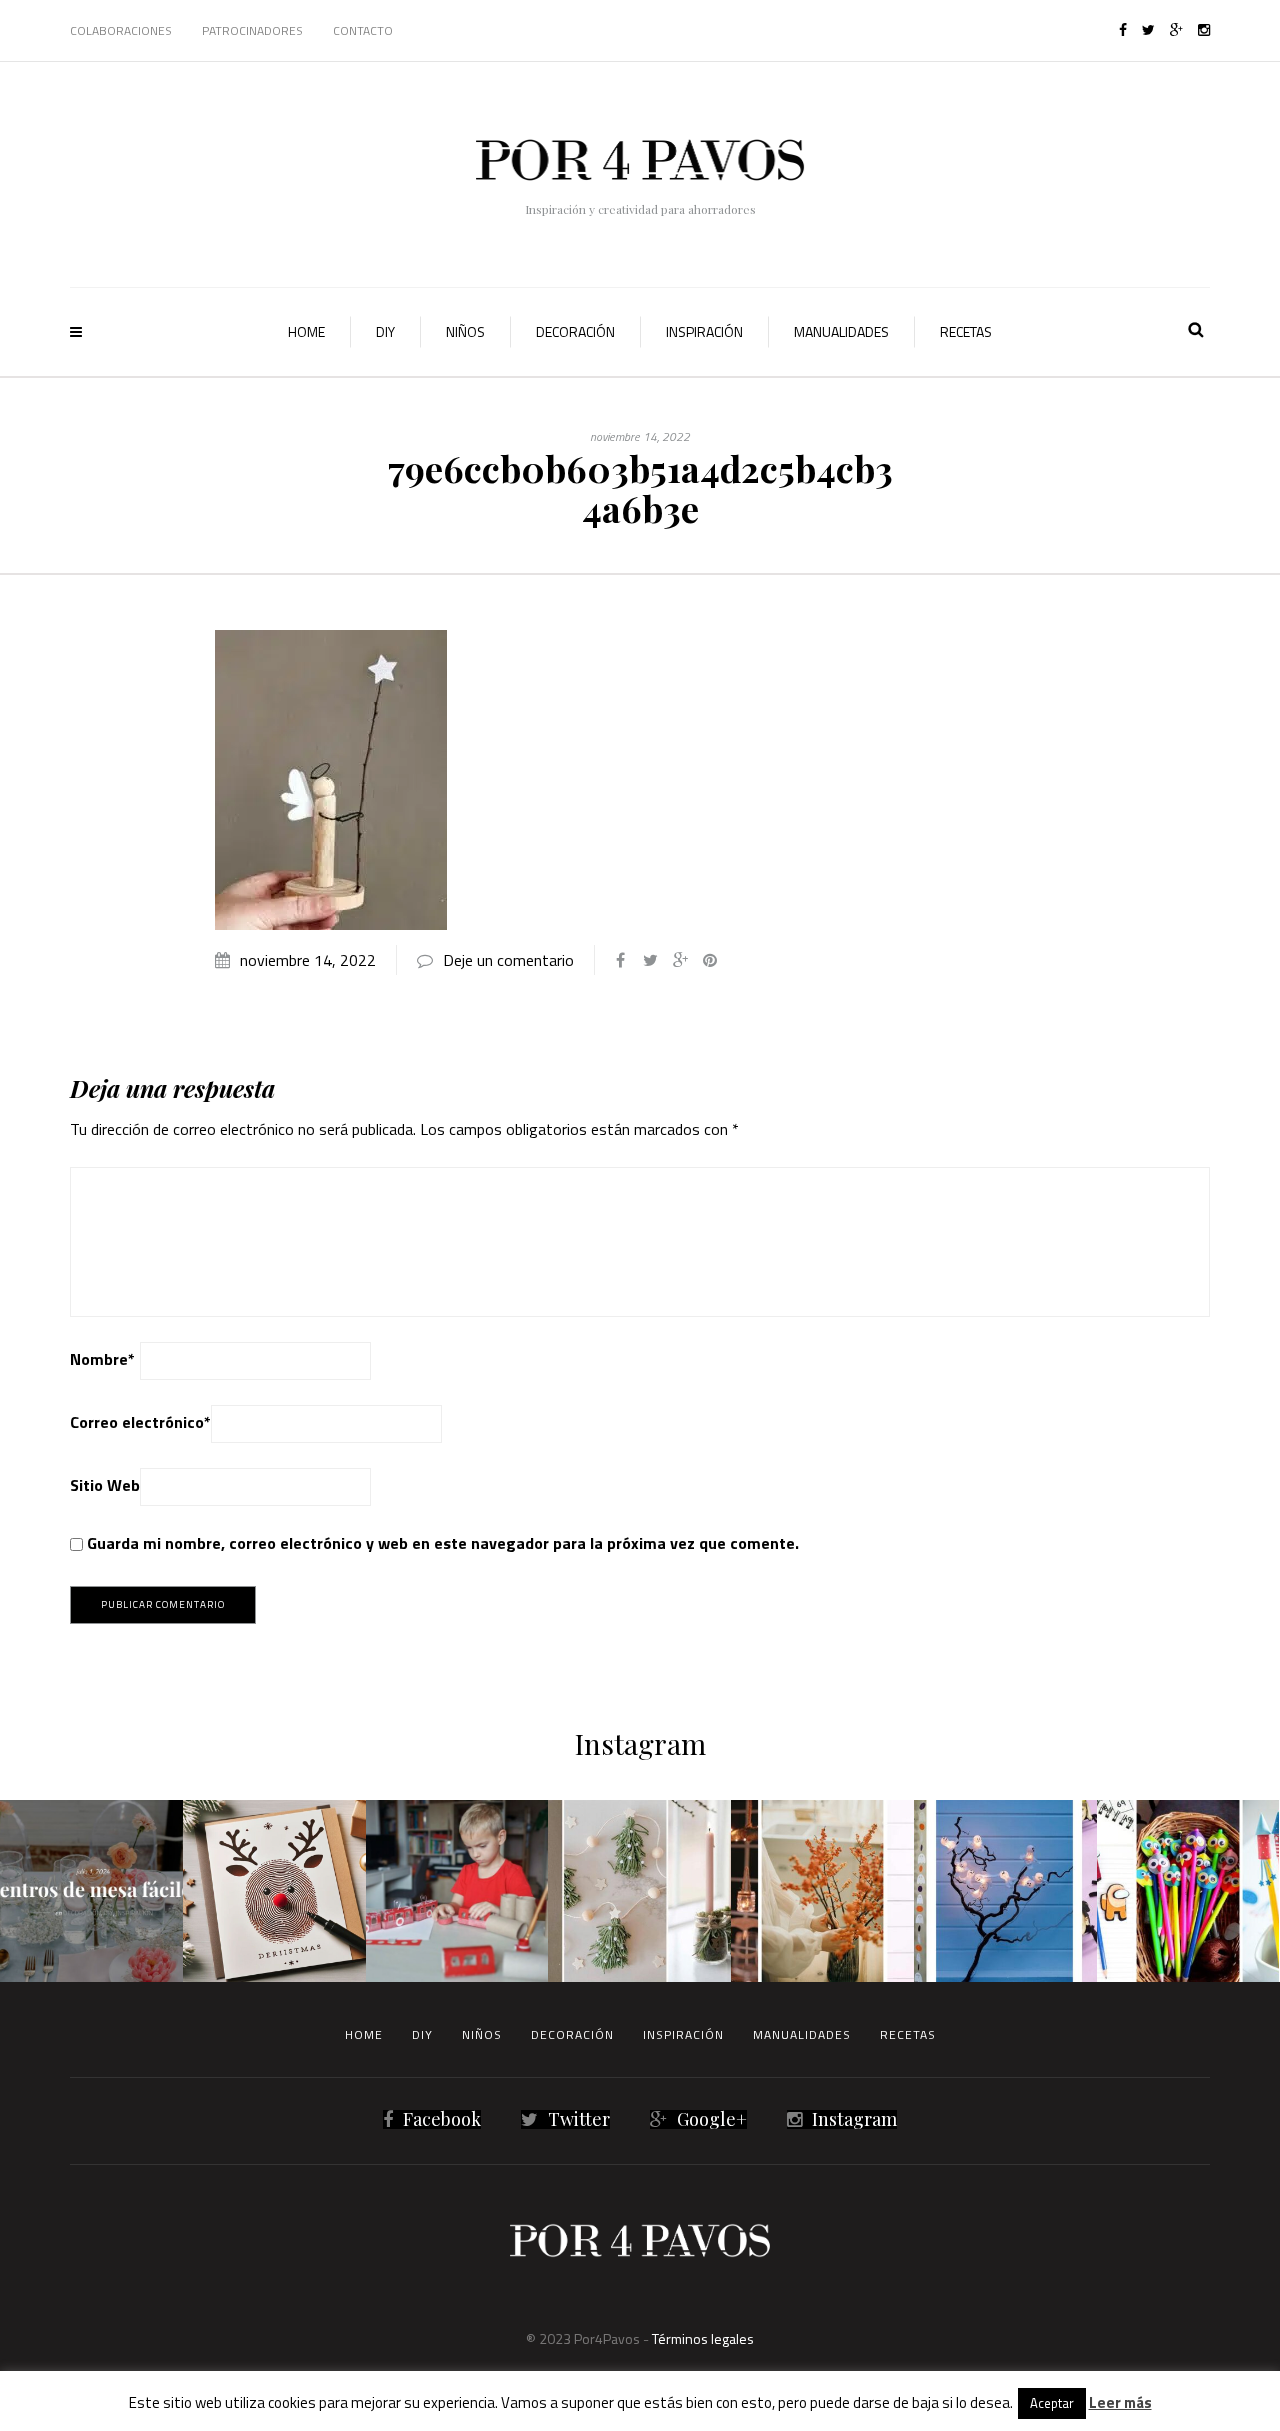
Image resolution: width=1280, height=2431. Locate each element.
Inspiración (704, 331)
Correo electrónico (140, 1422)
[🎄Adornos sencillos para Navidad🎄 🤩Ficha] (639, 1891)
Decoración (575, 331)
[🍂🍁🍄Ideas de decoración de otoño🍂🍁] (822, 1891)
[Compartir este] (620, 960)
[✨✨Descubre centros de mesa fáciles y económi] (91, 1891)
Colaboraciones (121, 30)
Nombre (102, 1359)
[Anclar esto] (710, 960)
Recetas (966, 331)
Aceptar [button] (1052, 2403)
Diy (385, 331)
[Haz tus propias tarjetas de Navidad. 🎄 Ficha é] (274, 1891)
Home (306, 331)
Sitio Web (105, 1485)
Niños (465, 331)
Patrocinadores (252, 30)
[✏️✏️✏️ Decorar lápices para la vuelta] (1188, 1891)
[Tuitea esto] (650, 960)
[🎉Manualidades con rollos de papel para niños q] (457, 1891)
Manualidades (841, 331)
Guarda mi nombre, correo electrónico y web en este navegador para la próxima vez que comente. (443, 1543)
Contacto (363, 30)
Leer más (1120, 2402)
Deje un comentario (508, 960)
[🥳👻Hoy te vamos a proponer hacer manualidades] (1005, 1891)
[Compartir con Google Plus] (680, 960)
